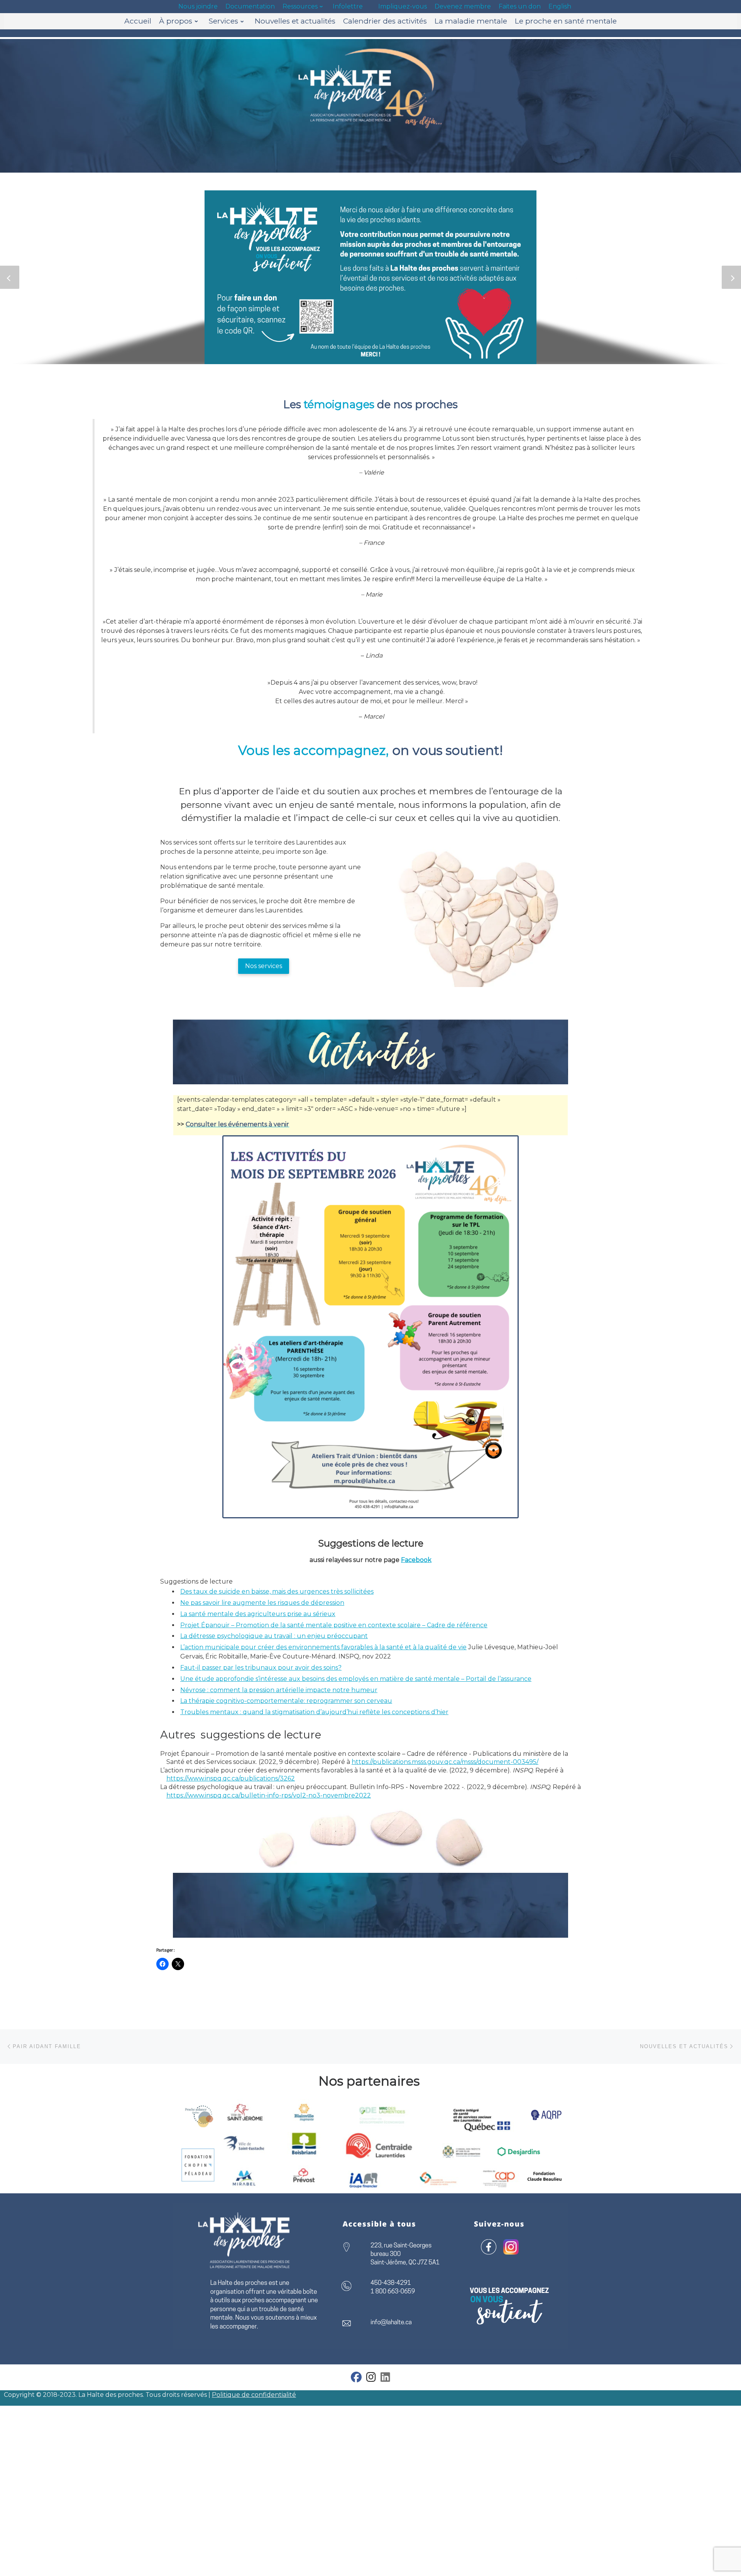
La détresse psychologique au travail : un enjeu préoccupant (274, 1636)
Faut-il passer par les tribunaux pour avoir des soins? (261, 1668)
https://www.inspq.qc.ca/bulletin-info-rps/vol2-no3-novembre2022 (269, 1795)
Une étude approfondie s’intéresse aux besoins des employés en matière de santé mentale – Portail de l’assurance (356, 1679)
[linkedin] (385, 2379)
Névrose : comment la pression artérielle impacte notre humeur (279, 1690)
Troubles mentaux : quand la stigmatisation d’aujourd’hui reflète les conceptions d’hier (314, 1712)
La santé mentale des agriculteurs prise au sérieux (258, 1614)
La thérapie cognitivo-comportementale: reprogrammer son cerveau (286, 1701)
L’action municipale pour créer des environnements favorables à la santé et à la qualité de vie (323, 1647)
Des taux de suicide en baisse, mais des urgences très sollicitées (277, 1592)
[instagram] (371, 2379)
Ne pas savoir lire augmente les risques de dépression (262, 1603)
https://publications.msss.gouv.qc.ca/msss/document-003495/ (445, 1762)
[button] (10, 277)
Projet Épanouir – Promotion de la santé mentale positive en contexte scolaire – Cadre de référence (334, 1625)
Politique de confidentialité (254, 2395)
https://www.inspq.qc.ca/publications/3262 (231, 1778)
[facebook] (356, 2379)
